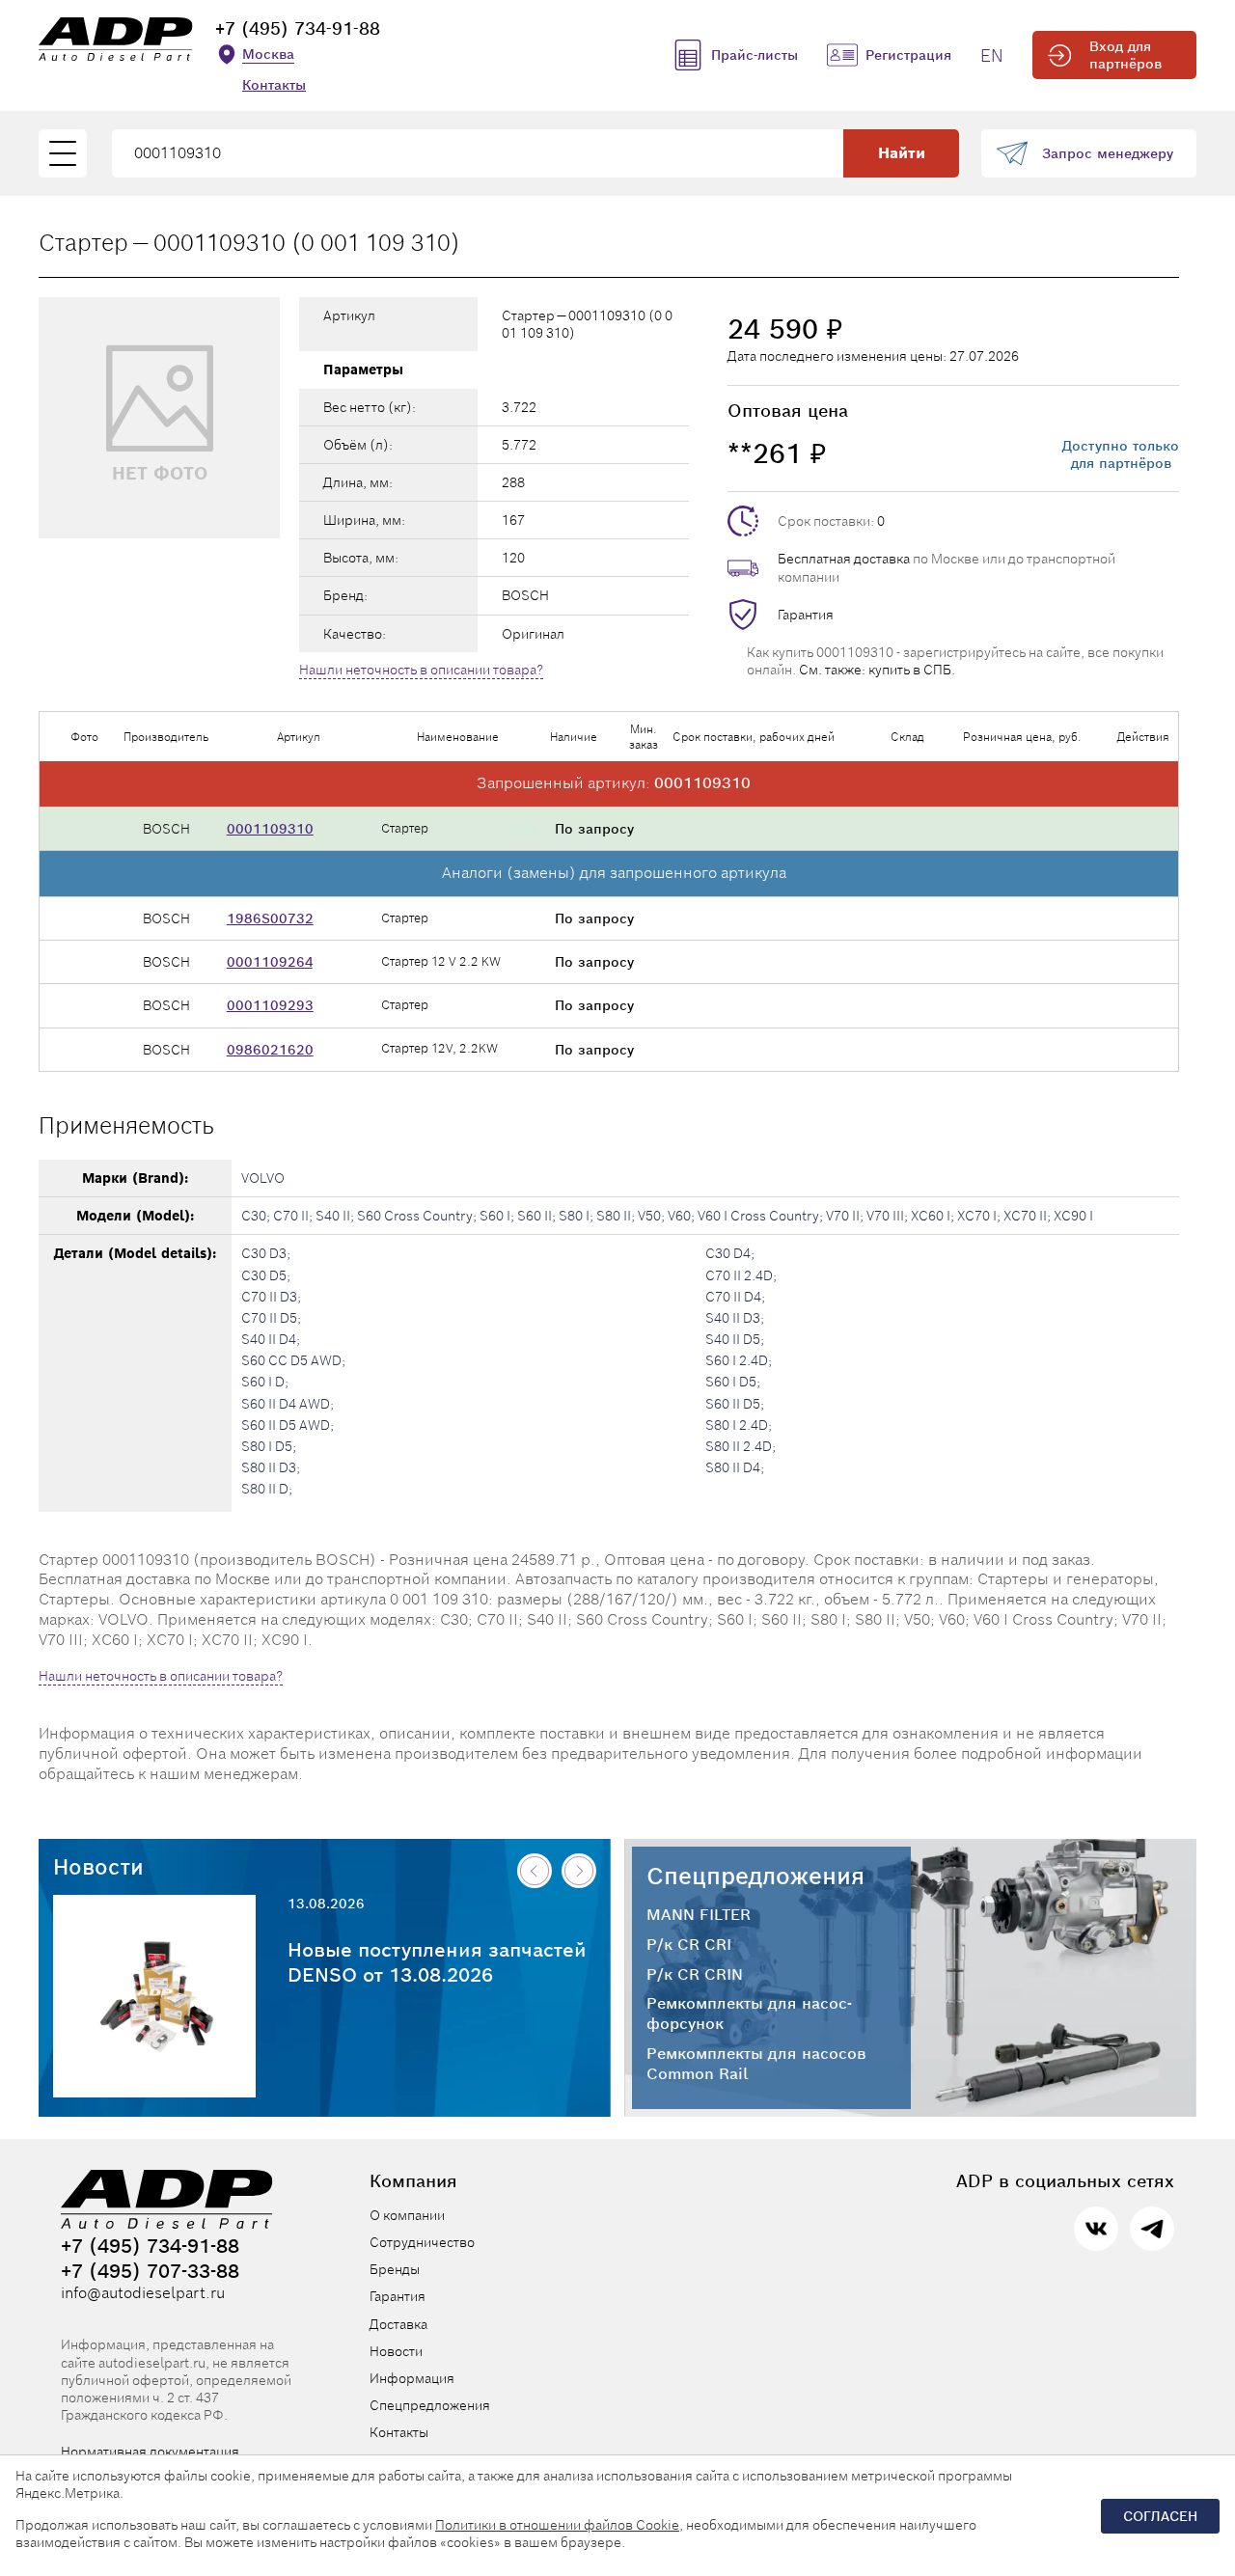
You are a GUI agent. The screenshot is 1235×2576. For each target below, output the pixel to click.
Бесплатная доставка (844, 559)
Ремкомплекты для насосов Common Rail (756, 2064)
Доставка (398, 2324)
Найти (902, 153)
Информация (412, 2378)
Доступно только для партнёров (1121, 454)
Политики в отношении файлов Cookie (557, 2525)
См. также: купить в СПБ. (877, 670)
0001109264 (270, 962)
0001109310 (270, 829)
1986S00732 (270, 918)
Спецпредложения (755, 1876)
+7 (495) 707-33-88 (150, 2271)
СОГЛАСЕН (1160, 2516)
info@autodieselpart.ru (143, 2293)
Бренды (395, 2269)
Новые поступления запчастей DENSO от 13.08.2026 (437, 1962)
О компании (407, 2215)
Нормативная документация (150, 2452)
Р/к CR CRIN (695, 1975)
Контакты (274, 85)
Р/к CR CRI (689, 1945)
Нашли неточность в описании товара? (421, 670)
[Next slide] (579, 1871)
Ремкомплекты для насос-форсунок (749, 2014)
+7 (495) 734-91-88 (298, 28)
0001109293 (270, 1005)
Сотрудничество (422, 2242)
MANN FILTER (699, 1915)
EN (992, 55)
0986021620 (270, 1050)
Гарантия (806, 615)
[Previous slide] (535, 1871)
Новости (98, 1867)
